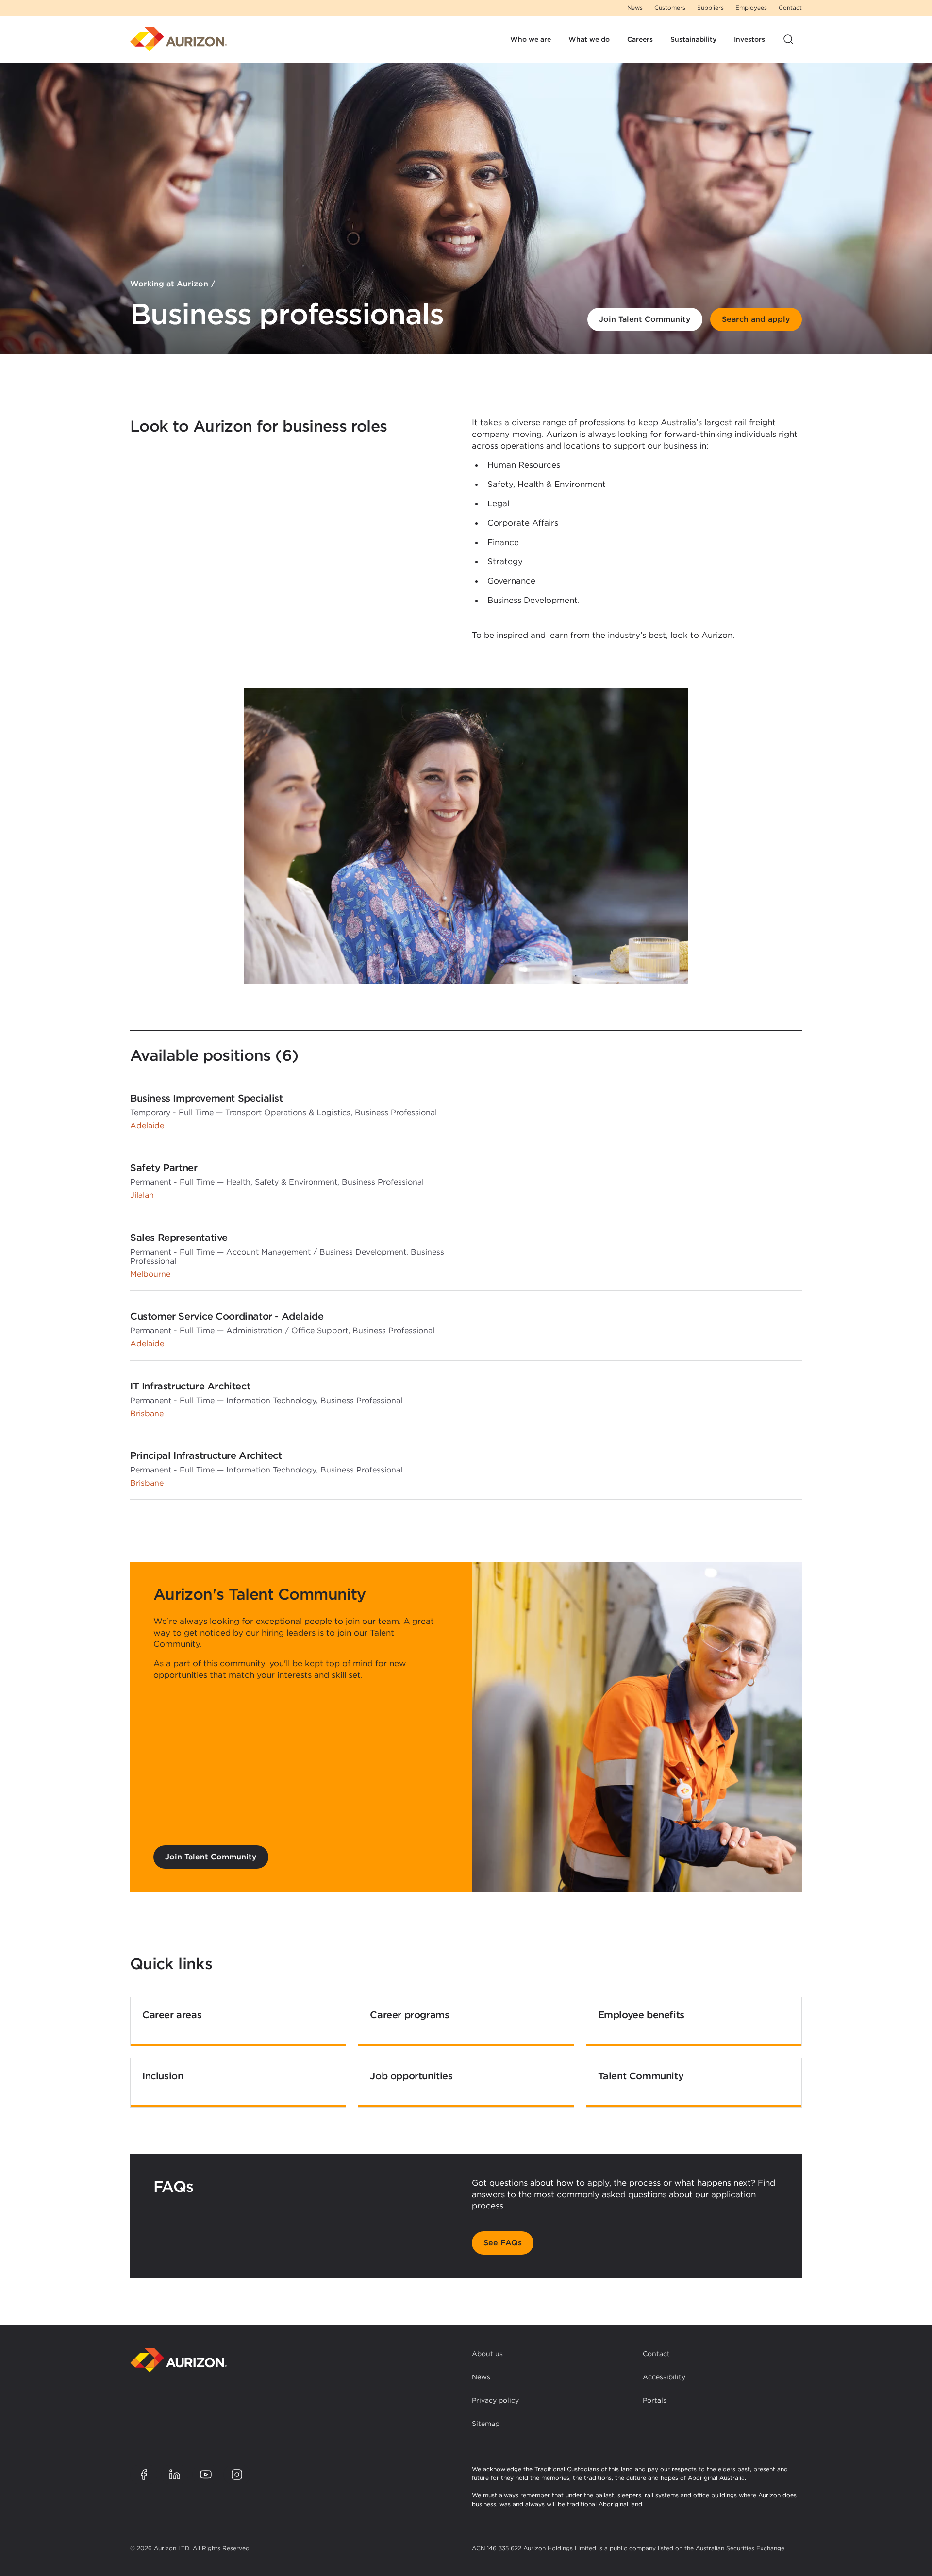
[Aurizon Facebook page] (144, 2475)
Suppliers (710, 8)
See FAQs (503, 2243)
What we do (589, 39)
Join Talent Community (645, 319)
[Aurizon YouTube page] (206, 2475)
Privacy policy (495, 2400)
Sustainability (693, 39)
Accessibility (664, 2377)
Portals (655, 2400)
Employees (751, 8)
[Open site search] (788, 39)
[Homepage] (179, 39)
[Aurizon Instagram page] (237, 2475)
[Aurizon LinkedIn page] (175, 2475)
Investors (749, 39)
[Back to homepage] (179, 2360)
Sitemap (486, 2424)
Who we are (531, 39)
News (635, 8)
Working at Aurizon (169, 284)
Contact (790, 8)
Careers (640, 39)
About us (487, 2354)
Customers (670, 8)
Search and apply (756, 319)
